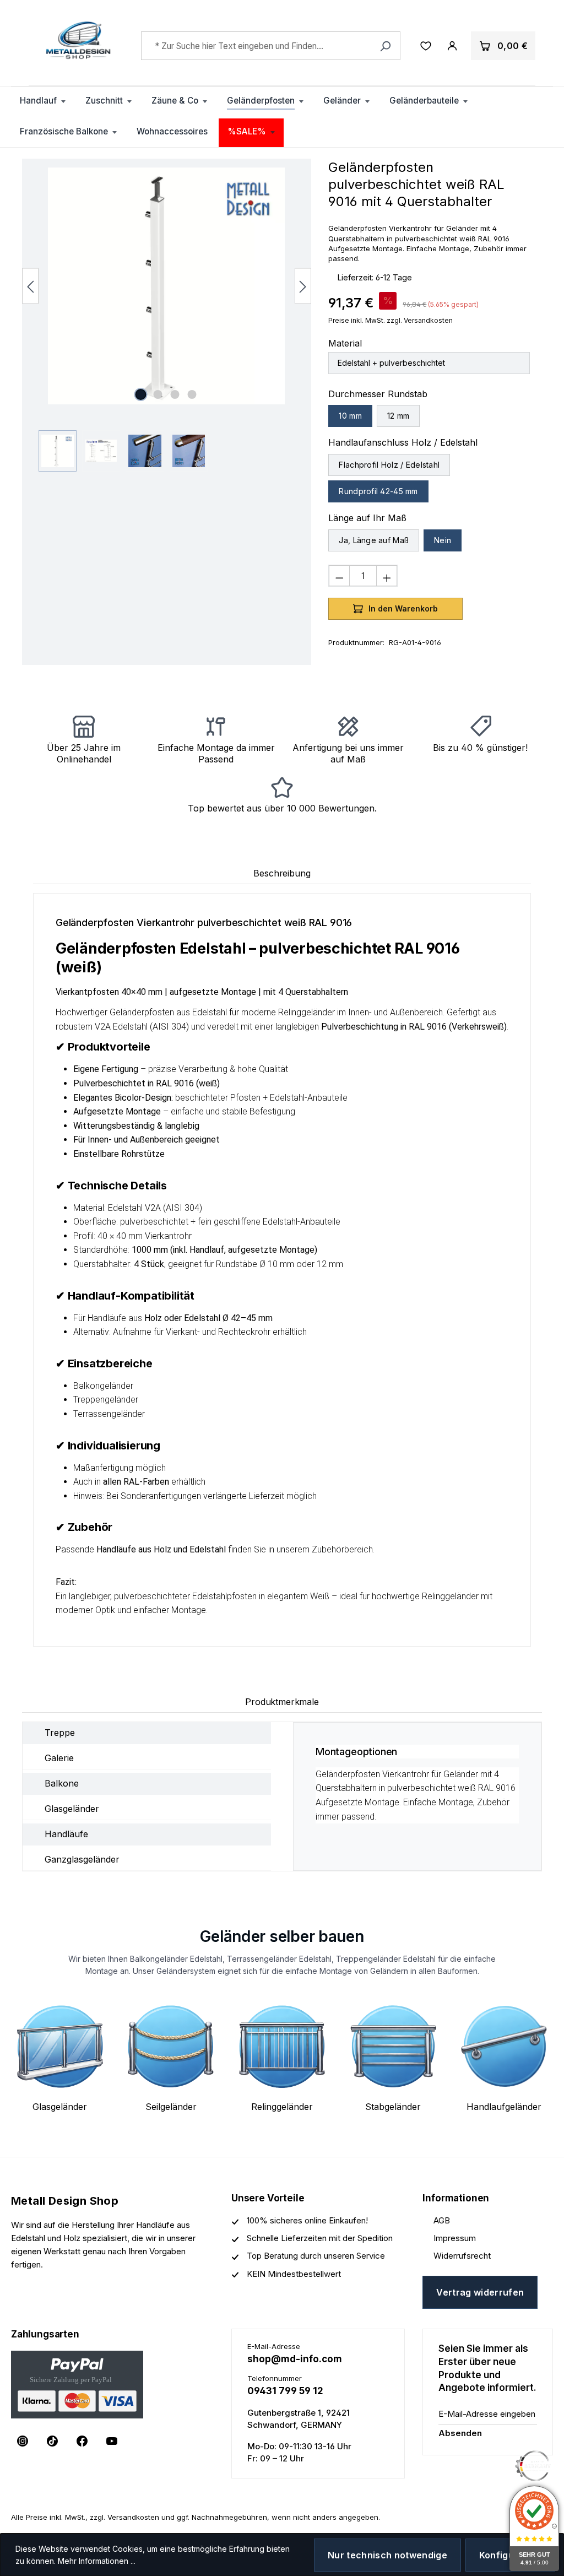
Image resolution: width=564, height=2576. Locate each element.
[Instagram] (23, 2441)
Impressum (455, 2238)
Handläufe (66, 1834)
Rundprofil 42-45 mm (378, 491)
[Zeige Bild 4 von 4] (192, 394)
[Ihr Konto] (452, 46)
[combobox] (271, 46)
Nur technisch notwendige (387, 2555)
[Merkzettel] (426, 46)
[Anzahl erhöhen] (387, 576)
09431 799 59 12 (285, 2391)
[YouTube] (112, 2441)
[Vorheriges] (30, 286)
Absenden (460, 2433)
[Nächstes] (303, 286)
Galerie (59, 1758)
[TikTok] (52, 2441)
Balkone (62, 1783)
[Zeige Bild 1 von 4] (141, 394)
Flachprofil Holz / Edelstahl (389, 465)
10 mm (350, 416)
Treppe (60, 1733)
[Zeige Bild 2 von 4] (158, 394)
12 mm (398, 416)
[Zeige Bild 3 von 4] (175, 394)
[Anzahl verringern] (339, 576)
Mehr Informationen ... (97, 2561)
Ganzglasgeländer (82, 1859)
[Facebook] (82, 2441)
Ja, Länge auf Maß (374, 540)
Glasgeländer (72, 1809)
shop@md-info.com (295, 2359)
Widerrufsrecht (462, 2256)
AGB (442, 2220)
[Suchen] (385, 46)
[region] (167, 320)
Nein (443, 540)
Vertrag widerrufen (480, 2292)
